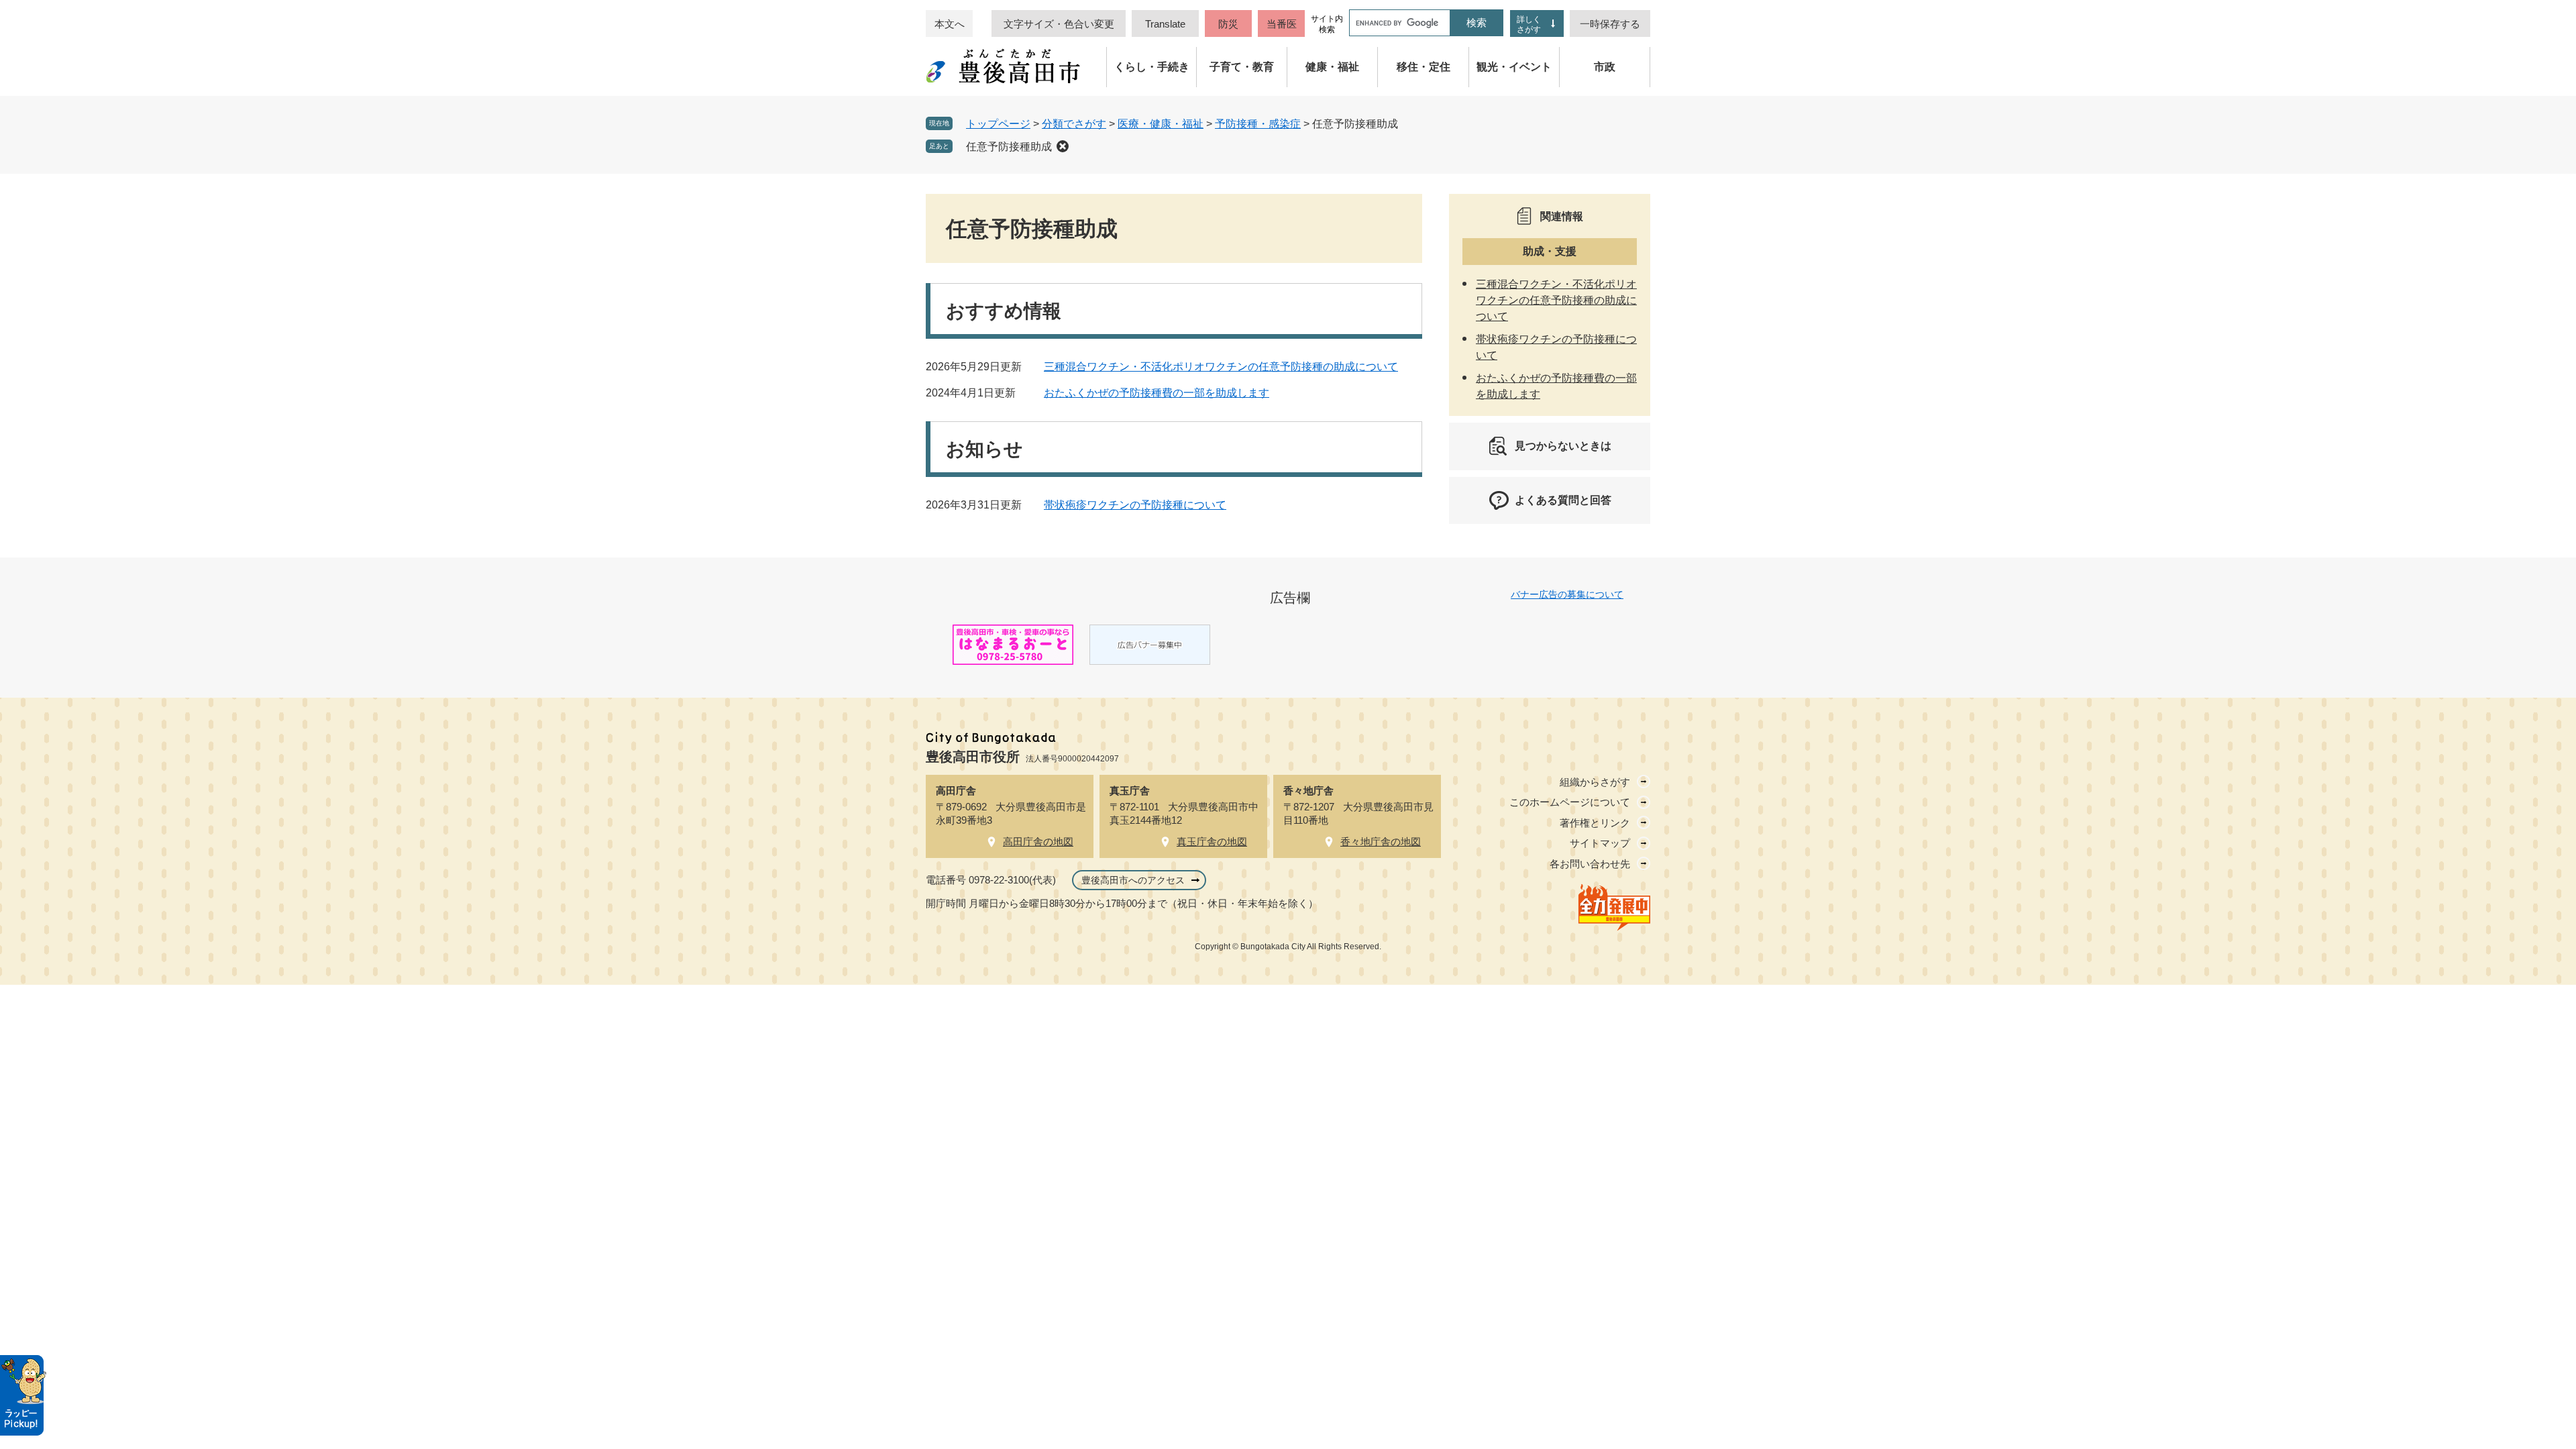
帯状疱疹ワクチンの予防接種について (1135, 505)
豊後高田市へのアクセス (1133, 880)
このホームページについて (1570, 802)
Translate (1165, 24)
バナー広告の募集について (1567, 594)
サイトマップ (1600, 843)
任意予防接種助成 (1009, 147)
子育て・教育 (1242, 67)
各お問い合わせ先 (1590, 864)
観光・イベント (1514, 67)
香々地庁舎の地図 (1381, 842)
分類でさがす (1074, 124)
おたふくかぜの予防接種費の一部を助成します (1157, 393)
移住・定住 (1424, 67)
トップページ (998, 124)
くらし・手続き (1152, 67)
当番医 (1282, 24)
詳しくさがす (1529, 24)
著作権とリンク (1595, 823)
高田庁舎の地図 (1038, 842)
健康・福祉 (1332, 67)
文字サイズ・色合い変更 (1059, 24)
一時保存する (1610, 24)
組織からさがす (1595, 782)
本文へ (950, 24)
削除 (1063, 146)
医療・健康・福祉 (1161, 124)
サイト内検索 (1327, 24)
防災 (1228, 24)
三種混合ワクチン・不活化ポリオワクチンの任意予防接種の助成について (1221, 367)
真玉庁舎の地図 (1212, 842)
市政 (1605, 67)
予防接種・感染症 (1258, 124)
